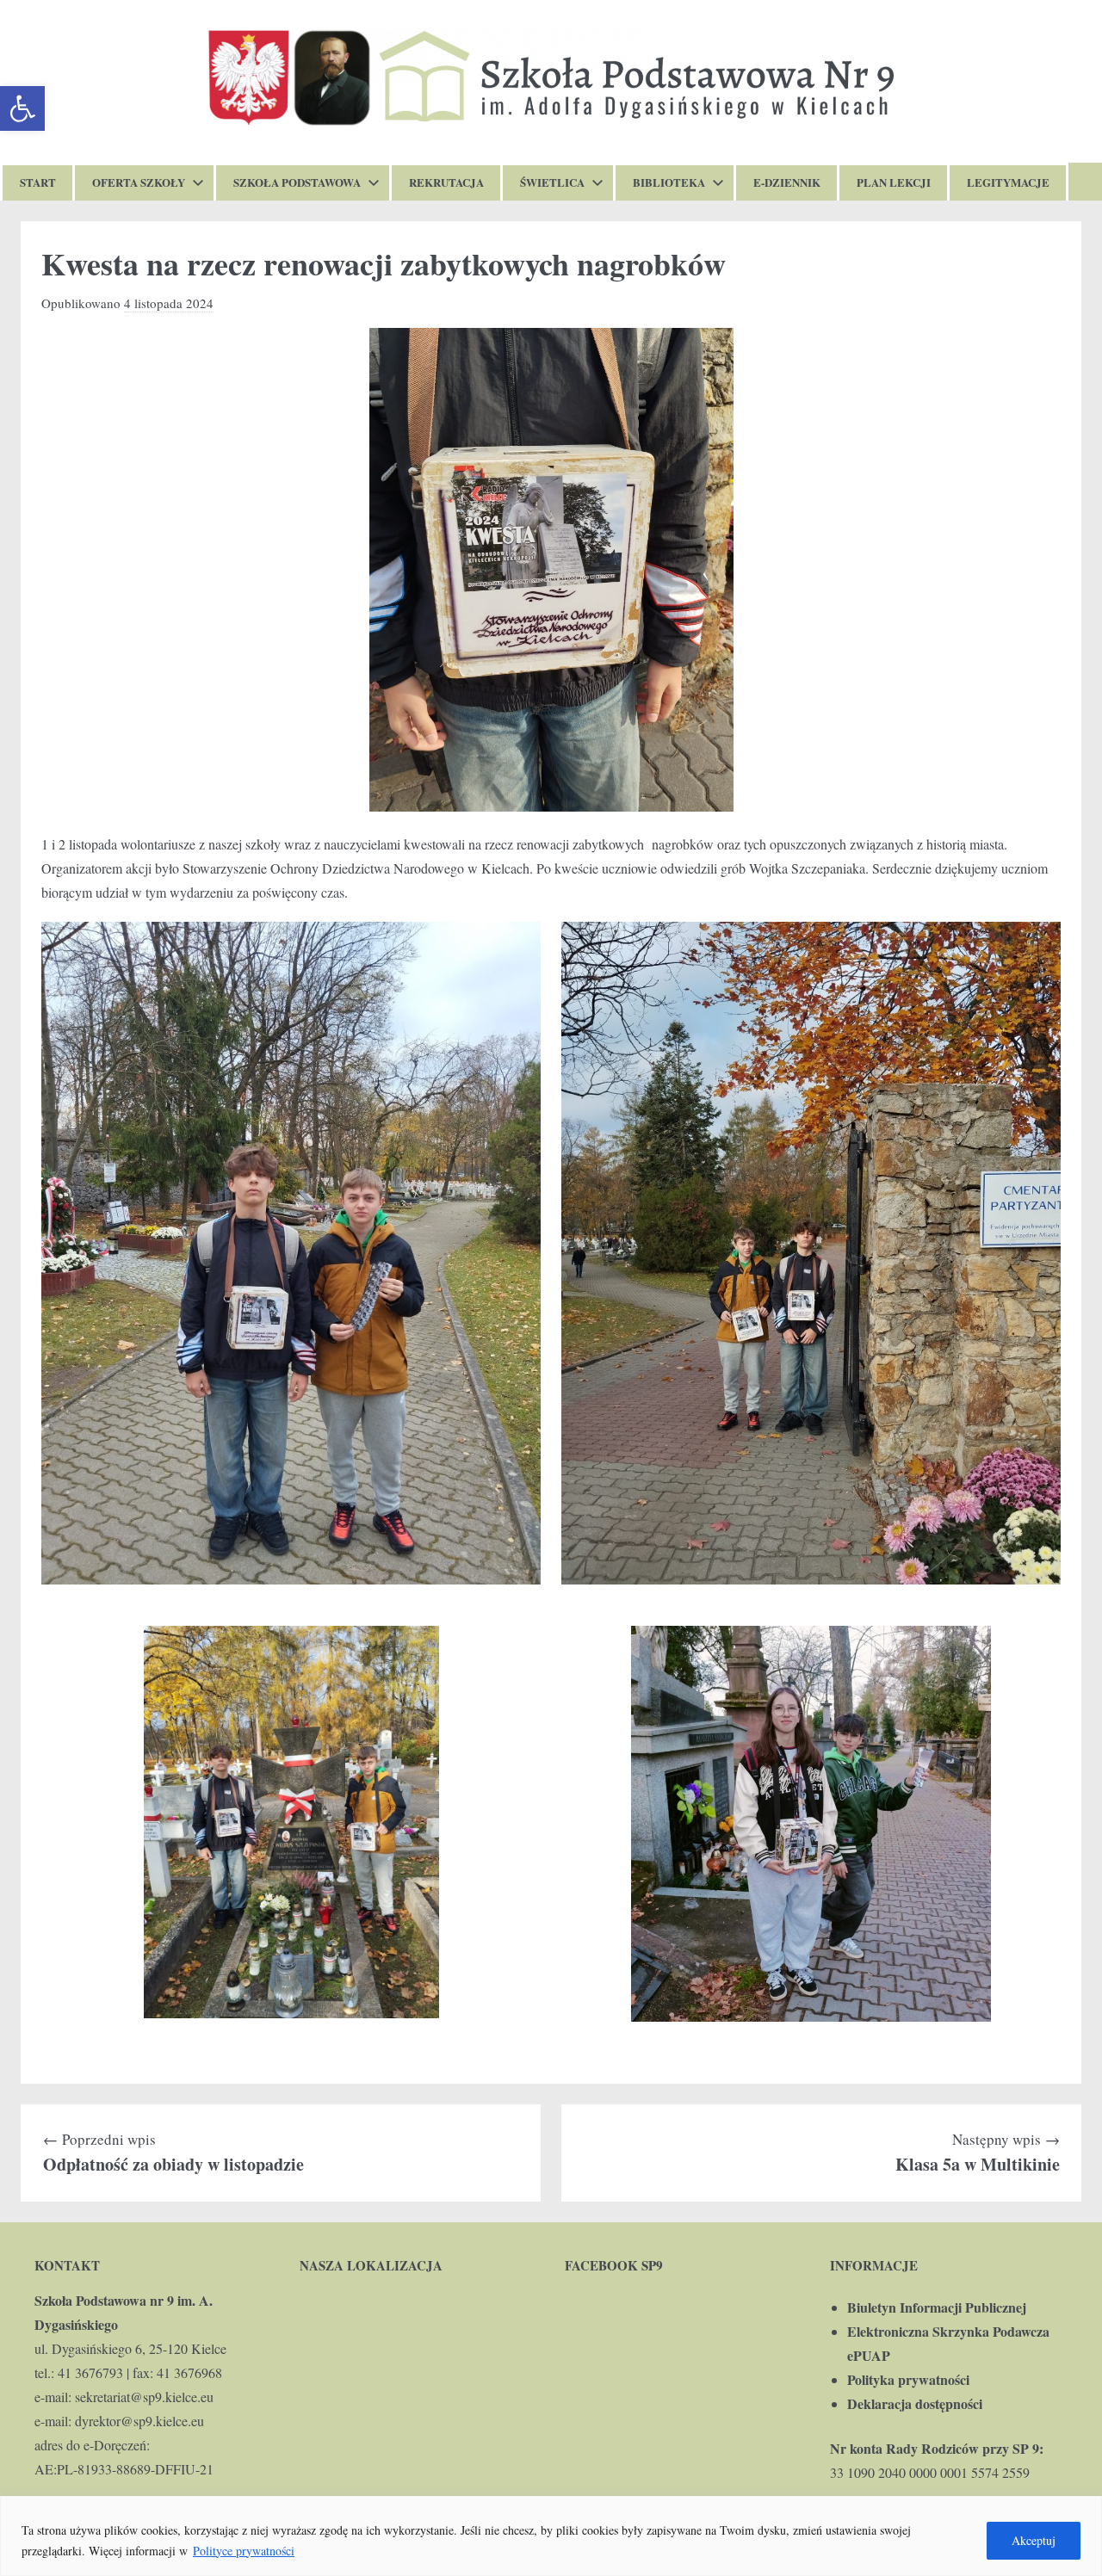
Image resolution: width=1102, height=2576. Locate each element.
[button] (22, 108)
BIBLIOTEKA (669, 182)
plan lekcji (894, 182)
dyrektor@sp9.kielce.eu (139, 2421)
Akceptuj (1034, 2540)
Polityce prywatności (244, 2551)
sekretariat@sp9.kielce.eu (144, 2397)
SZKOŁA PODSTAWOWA (297, 182)
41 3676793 (90, 2372)
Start (38, 182)
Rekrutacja (446, 182)
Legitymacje (1008, 182)
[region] (551, 2536)
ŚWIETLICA (552, 182)
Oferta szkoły (139, 182)
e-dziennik (787, 182)
